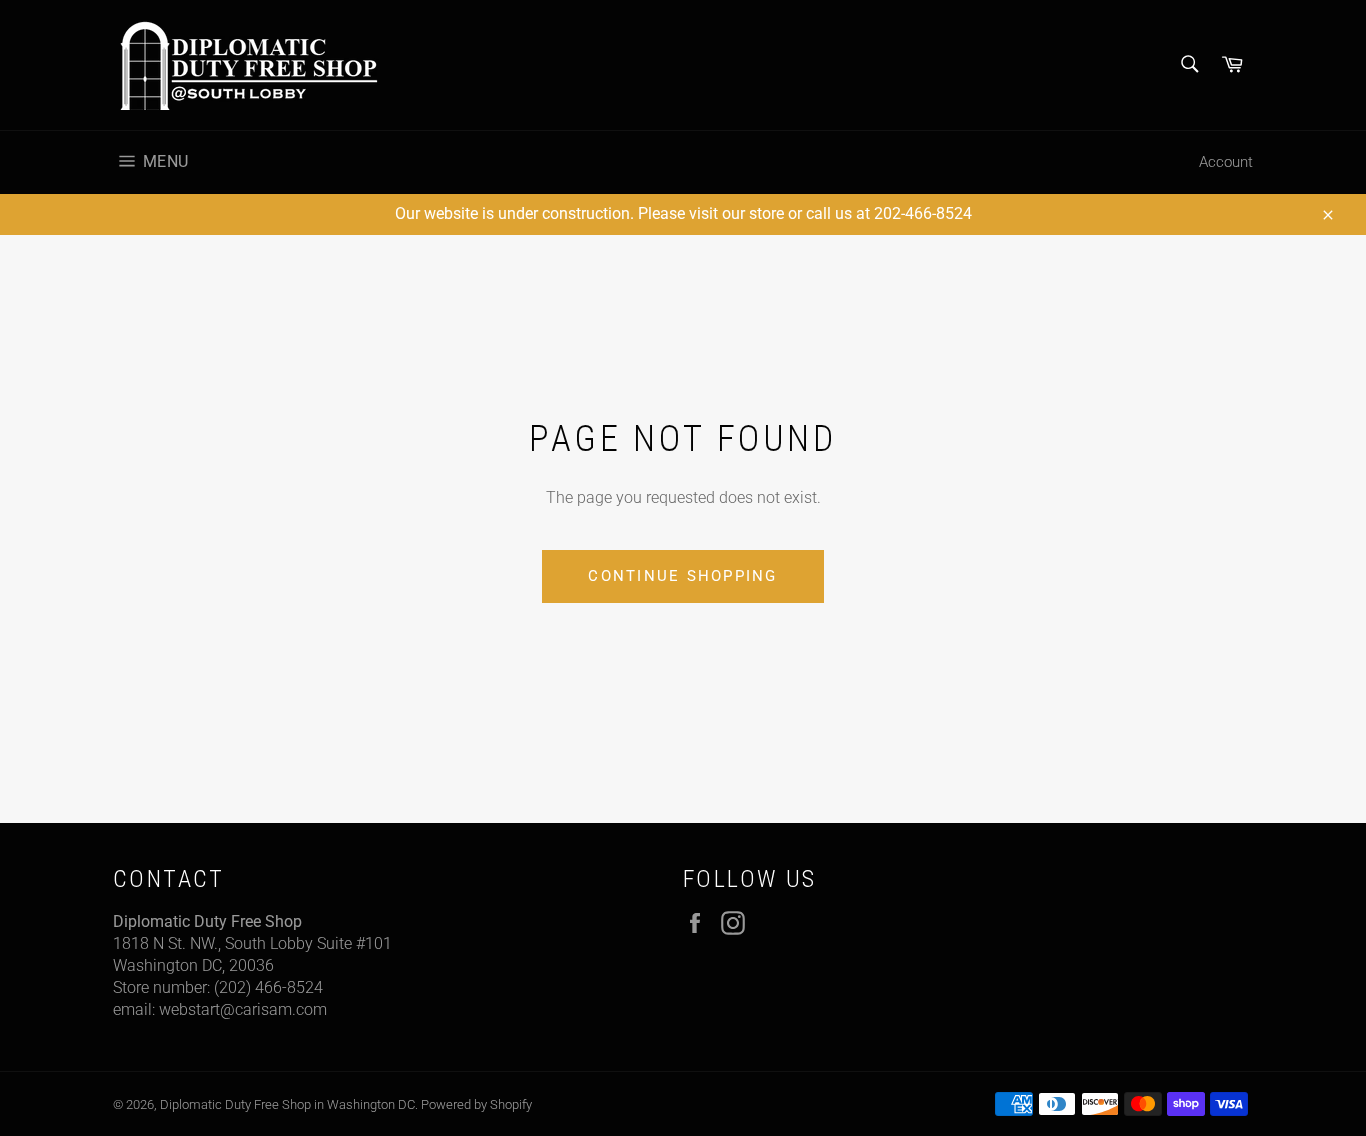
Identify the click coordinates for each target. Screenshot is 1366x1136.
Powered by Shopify (476, 1104)
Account (1226, 162)
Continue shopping (682, 576)
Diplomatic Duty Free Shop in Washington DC (287, 1104)
